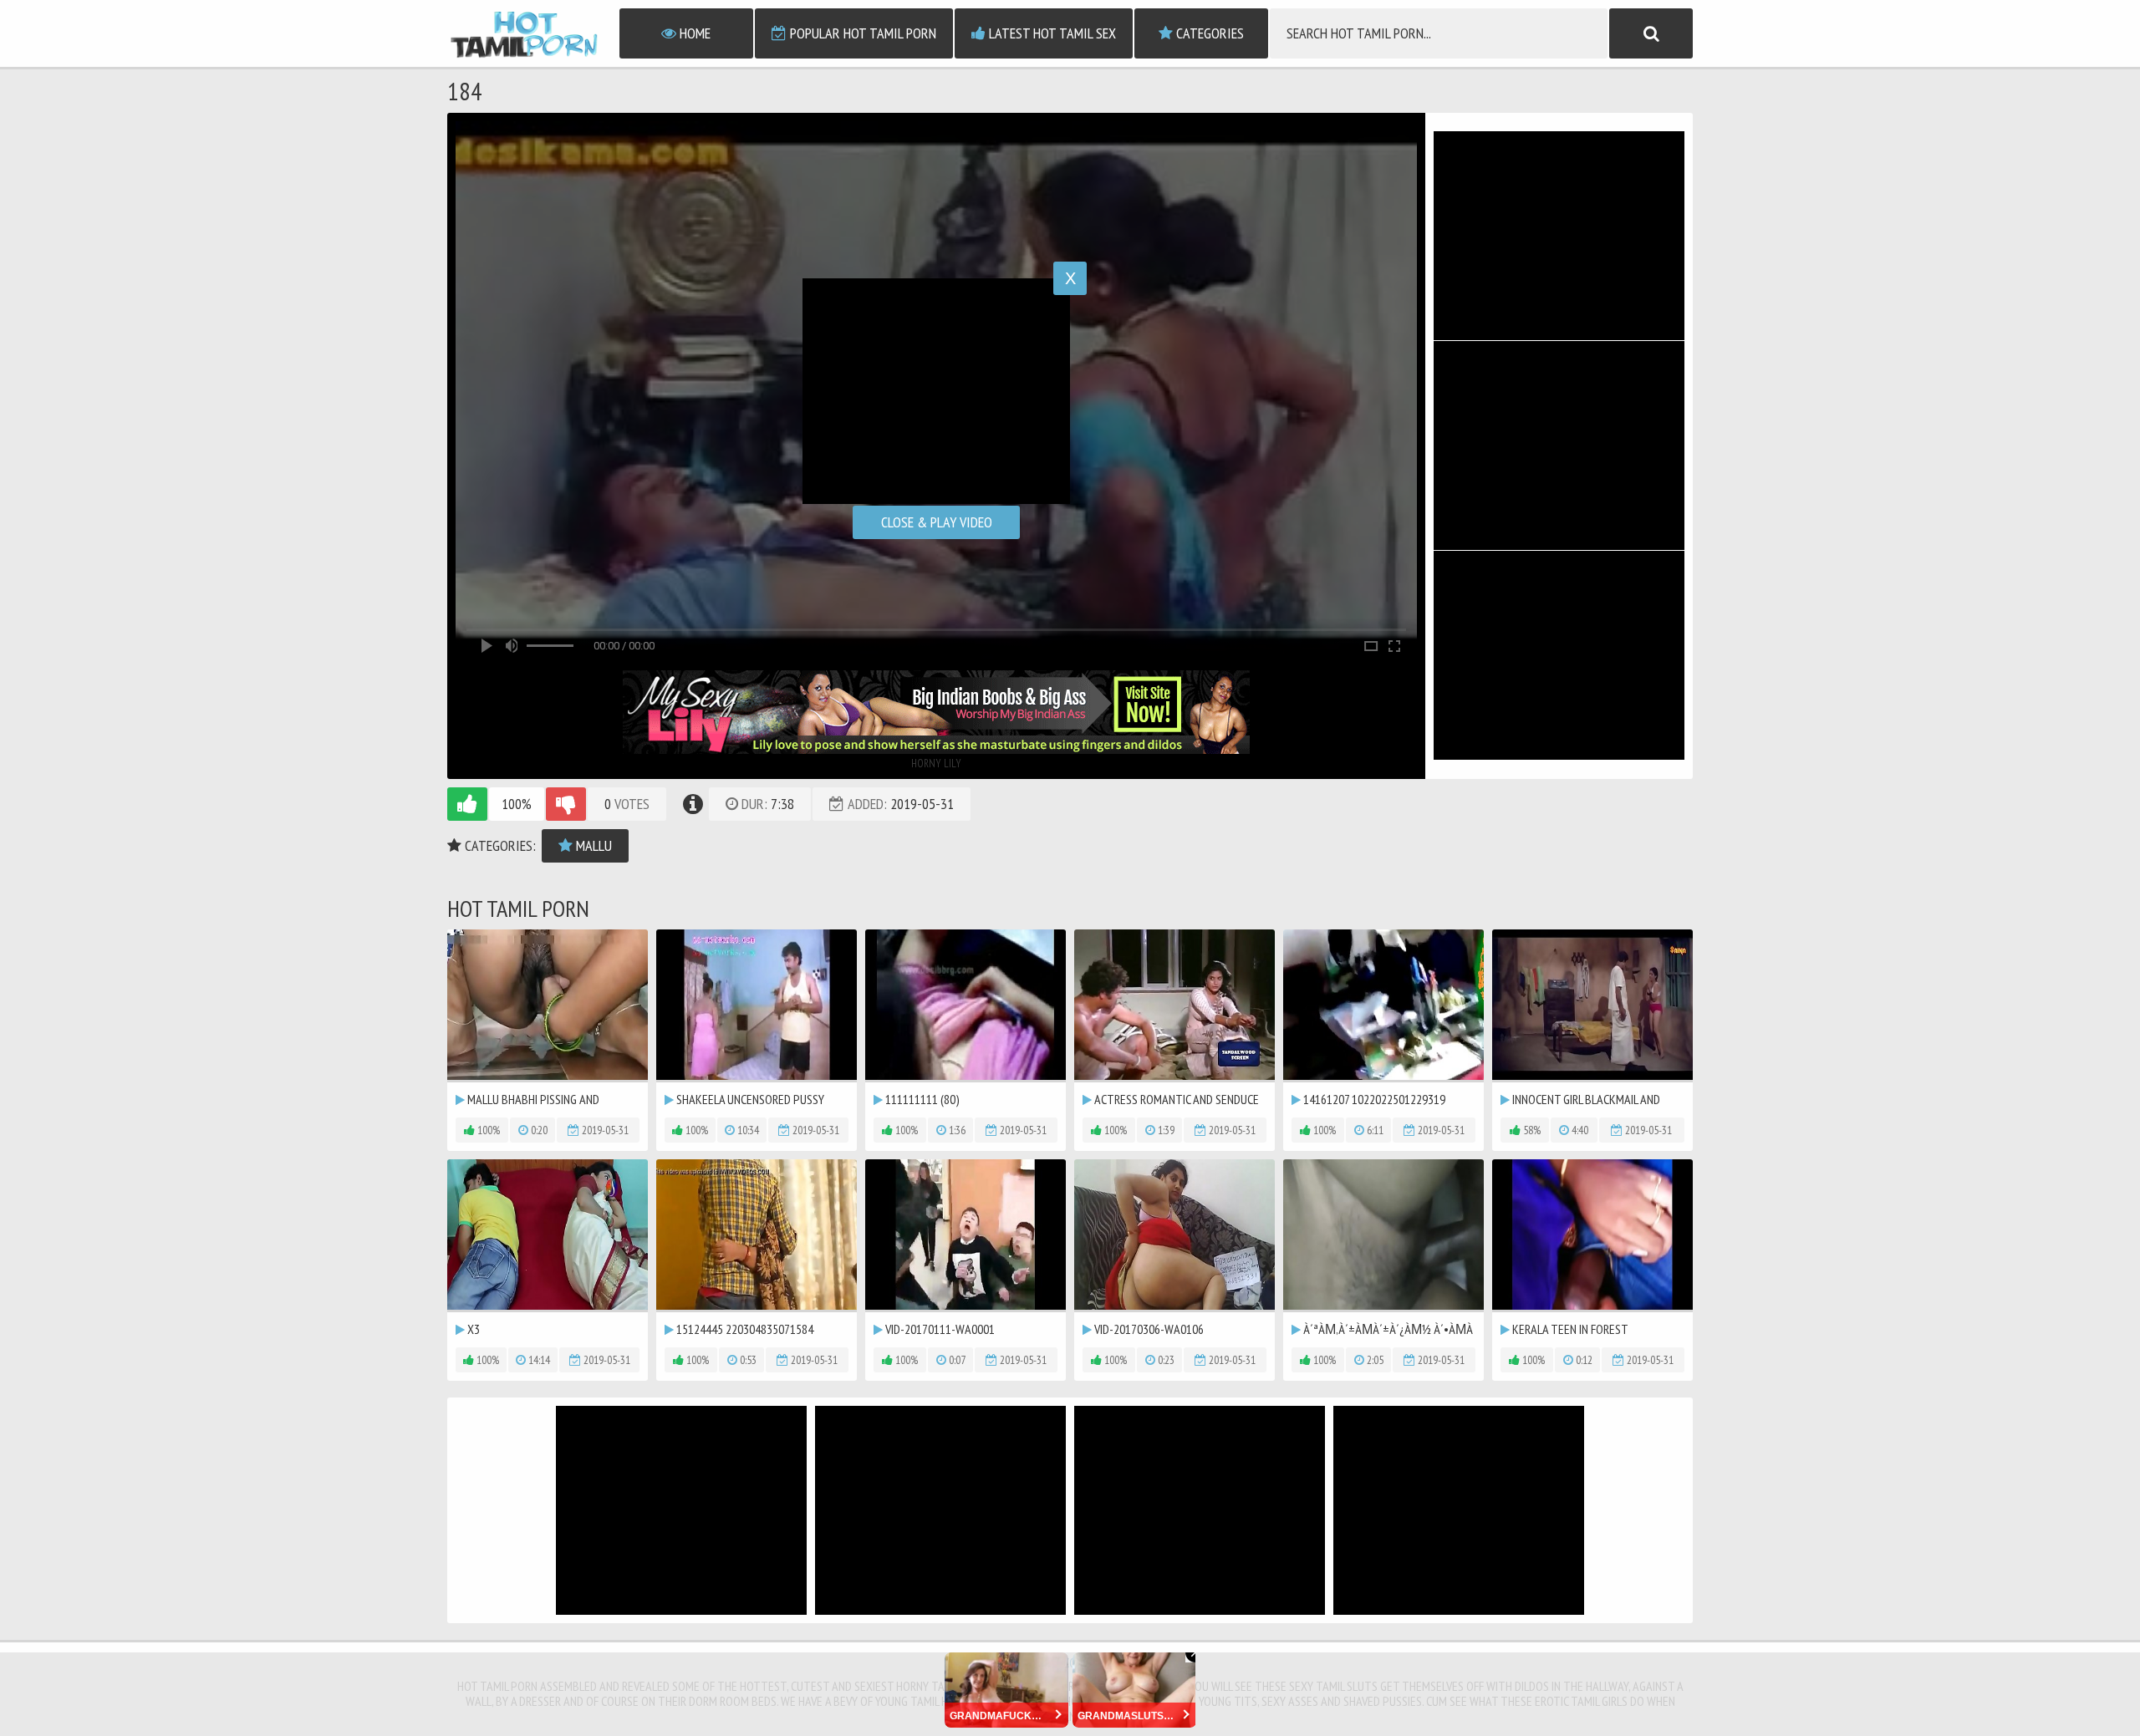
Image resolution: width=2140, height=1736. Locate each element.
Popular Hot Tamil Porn (861, 33)
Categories (1208, 33)
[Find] (1651, 33)
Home (693, 33)
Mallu (592, 845)
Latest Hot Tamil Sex (1051, 33)
